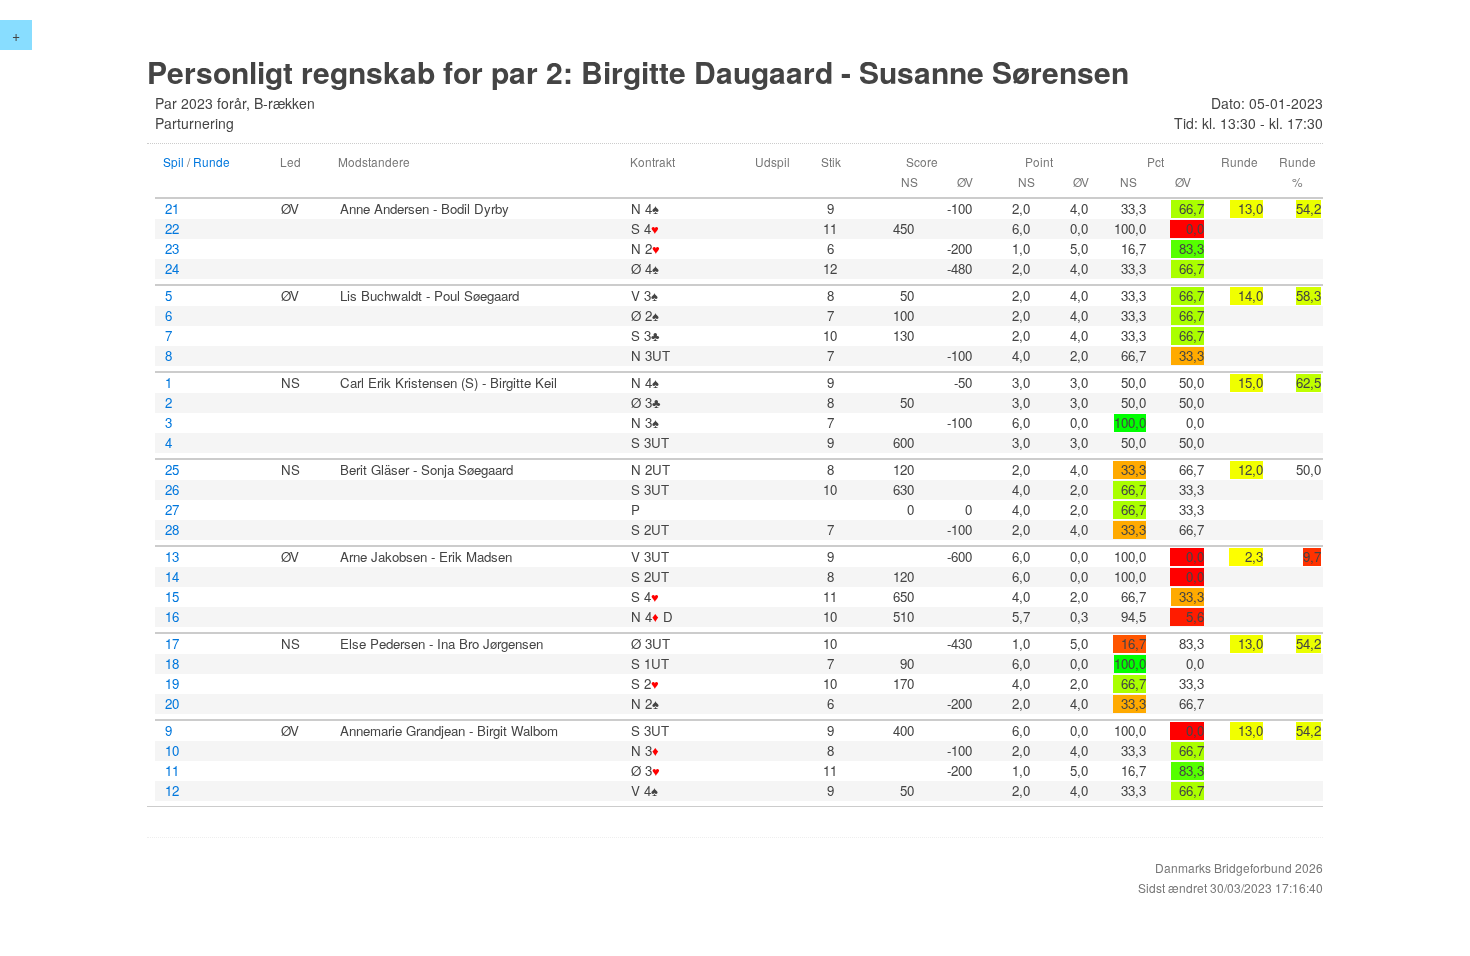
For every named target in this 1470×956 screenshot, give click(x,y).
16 (172, 617)
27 (172, 510)
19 (172, 684)
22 (172, 229)
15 (172, 597)
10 (172, 751)
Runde (211, 161)
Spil (173, 161)
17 (172, 644)
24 (172, 269)
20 (172, 704)
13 (172, 557)
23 (172, 249)
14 (172, 577)
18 (172, 664)
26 (172, 490)
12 (172, 791)
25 (172, 470)
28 (172, 530)
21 (172, 209)
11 (172, 771)
